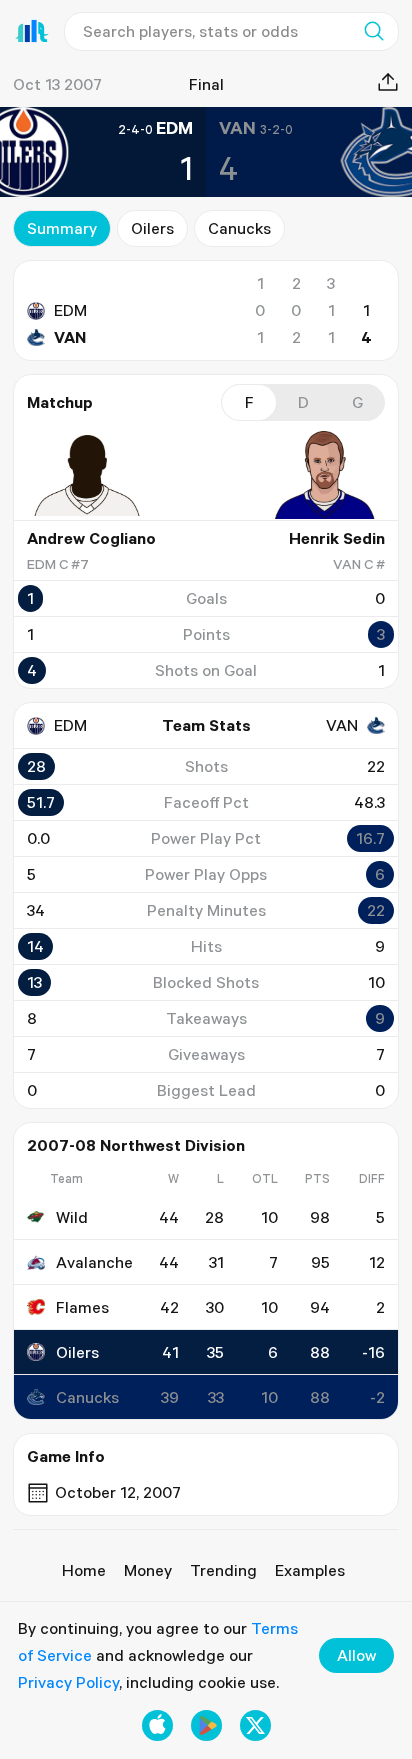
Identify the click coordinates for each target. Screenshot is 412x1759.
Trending (223, 1570)
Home (84, 1570)
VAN (70, 337)
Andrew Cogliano (91, 538)
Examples (310, 1570)
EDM (70, 310)
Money (148, 1570)
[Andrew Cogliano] (87, 475)
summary (62, 228)
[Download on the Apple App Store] (157, 1725)
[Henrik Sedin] (325, 475)
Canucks (239, 228)
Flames (82, 1307)
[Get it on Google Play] (206, 1725)
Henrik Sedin (337, 538)
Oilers (152, 228)
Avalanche (94, 1262)
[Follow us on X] (255, 1725)
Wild (72, 1217)
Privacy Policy (68, 1682)
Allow (356, 1655)
